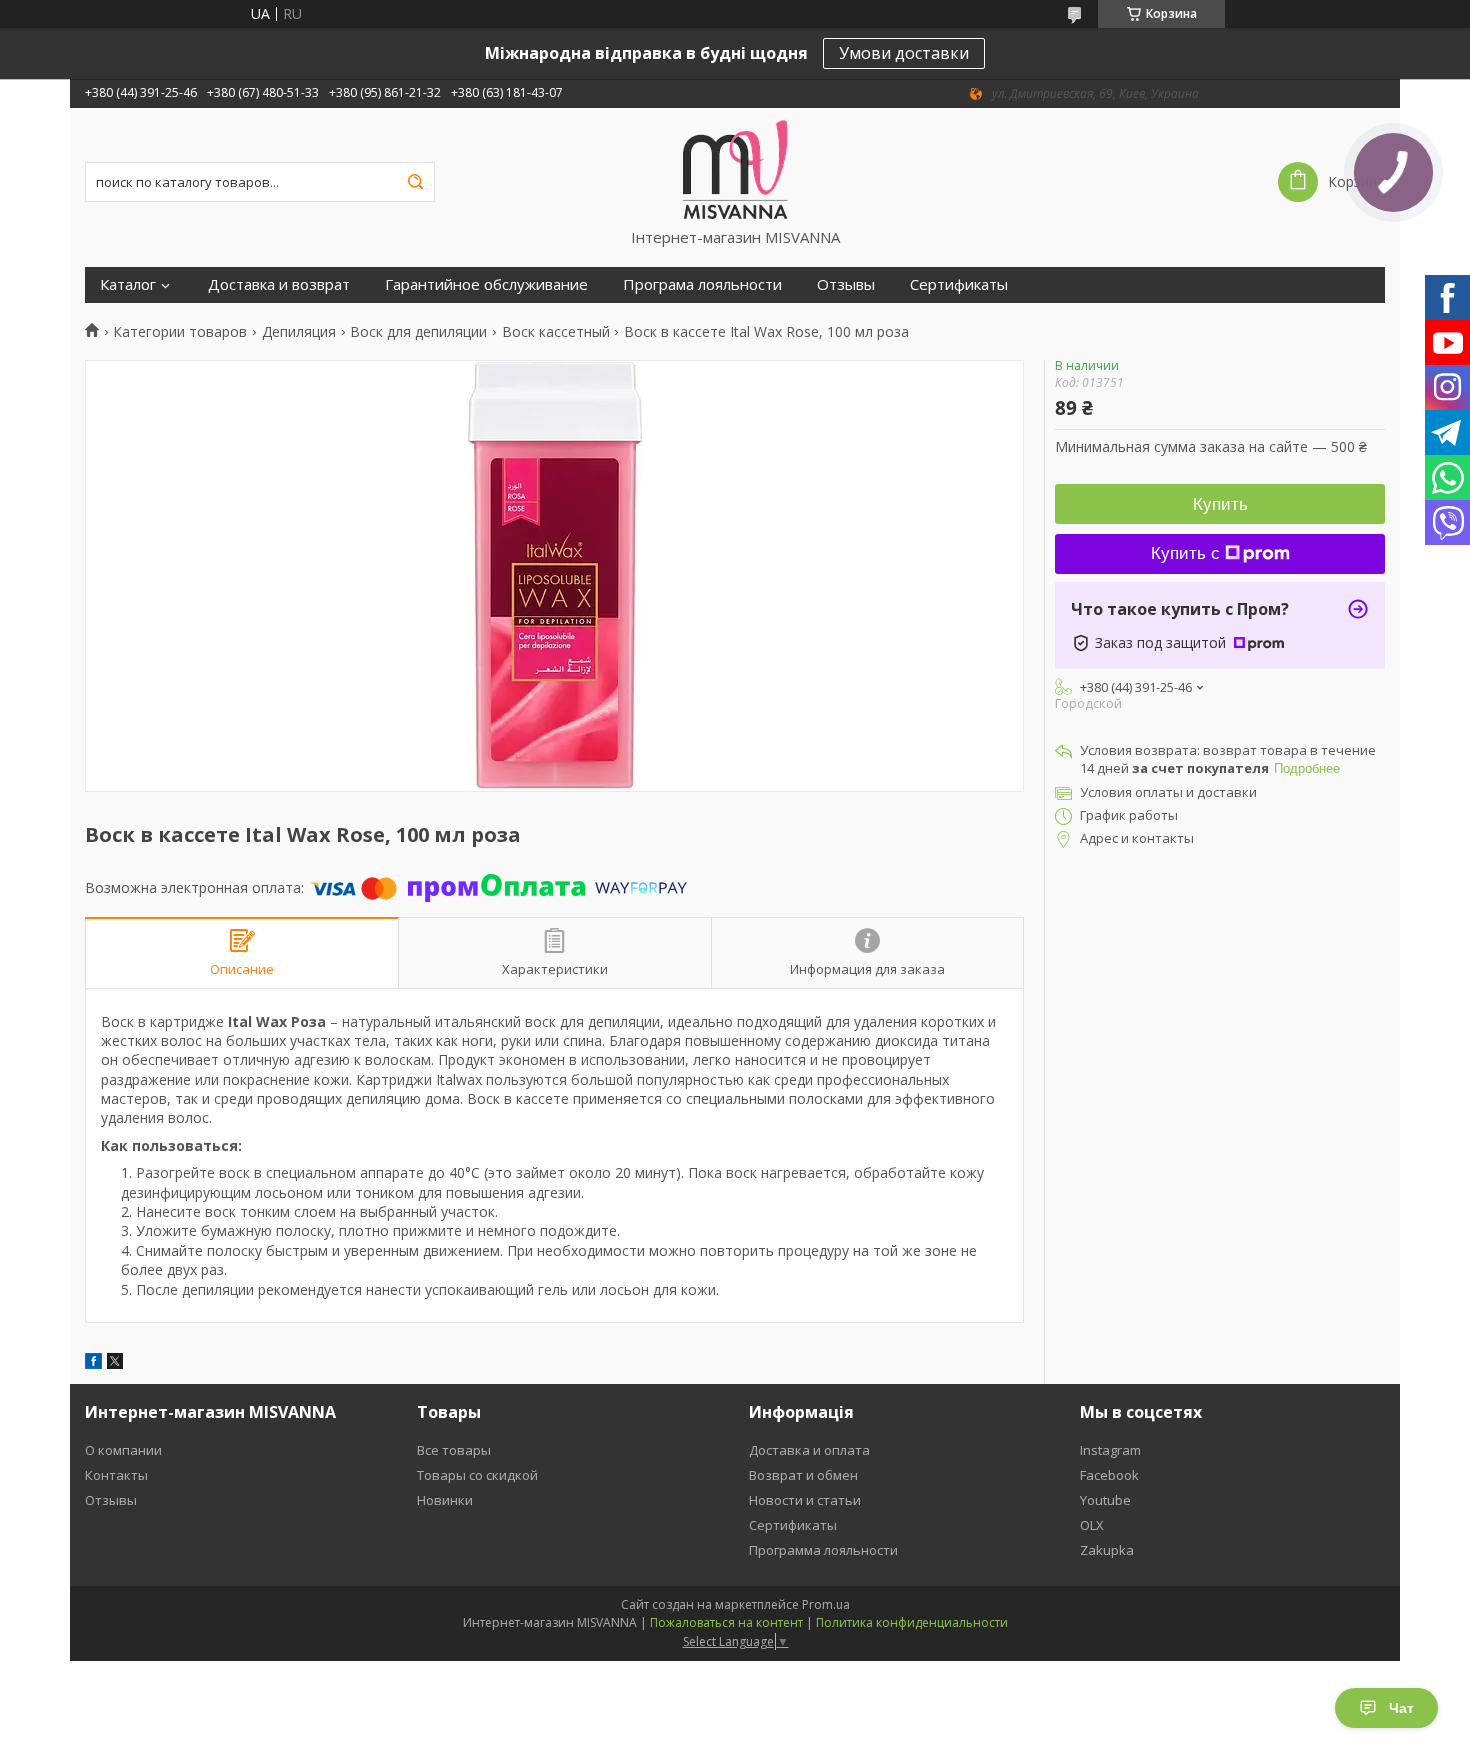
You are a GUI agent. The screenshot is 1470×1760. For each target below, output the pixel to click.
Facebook (1109, 1475)
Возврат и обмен (803, 1475)
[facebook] (93, 1363)
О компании (123, 1450)
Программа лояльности (823, 1550)
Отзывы (846, 284)
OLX (1092, 1525)
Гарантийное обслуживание (486, 284)
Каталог (128, 284)
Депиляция (299, 332)
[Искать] (415, 182)
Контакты (116, 1475)
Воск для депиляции (418, 332)
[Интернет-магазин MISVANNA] (735, 168)
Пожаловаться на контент (726, 1622)
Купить (1220, 504)
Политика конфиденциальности (912, 1622)
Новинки (445, 1500)
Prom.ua (826, 1604)
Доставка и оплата (809, 1450)
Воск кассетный (556, 332)
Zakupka (1107, 1550)
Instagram (1110, 1450)
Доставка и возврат (279, 284)
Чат (1401, 1708)
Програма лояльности (702, 284)
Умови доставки (904, 53)
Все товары (454, 1450)
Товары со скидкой (477, 1475)
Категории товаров (180, 332)
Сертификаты (959, 284)
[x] (115, 1363)
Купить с (1185, 553)
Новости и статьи (805, 1500)
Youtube (1105, 1500)
